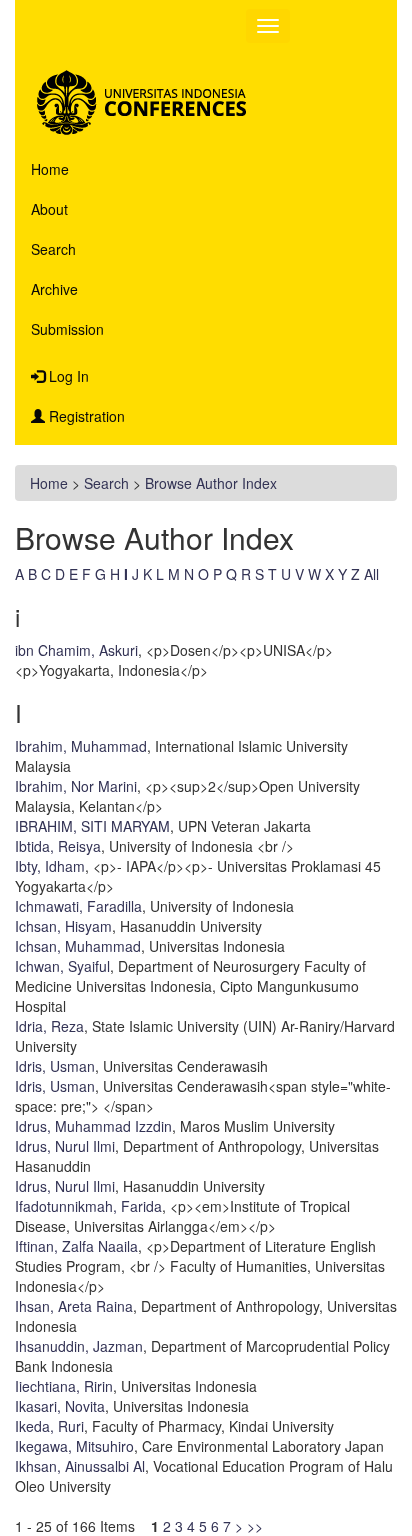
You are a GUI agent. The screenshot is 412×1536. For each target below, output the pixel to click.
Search (53, 249)
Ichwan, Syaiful (62, 966)
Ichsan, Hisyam (63, 926)
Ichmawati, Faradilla (78, 906)
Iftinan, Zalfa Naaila (76, 1246)
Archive (54, 289)
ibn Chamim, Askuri (76, 650)
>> (255, 1526)
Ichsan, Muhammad (78, 946)
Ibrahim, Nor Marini (76, 786)
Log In (67, 376)
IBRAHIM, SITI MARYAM (92, 826)
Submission (67, 329)
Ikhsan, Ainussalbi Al (80, 1466)
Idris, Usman (55, 1066)
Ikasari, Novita (60, 1406)
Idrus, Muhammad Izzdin (93, 1126)
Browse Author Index (211, 483)
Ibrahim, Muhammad (81, 746)
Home (50, 169)
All (371, 574)
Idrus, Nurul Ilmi (65, 1146)
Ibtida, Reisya (58, 846)
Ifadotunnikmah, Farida (88, 1206)
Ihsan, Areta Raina (74, 1306)
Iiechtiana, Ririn (64, 1386)
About (49, 209)
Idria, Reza (49, 1026)
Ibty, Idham (50, 866)
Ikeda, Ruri (49, 1426)
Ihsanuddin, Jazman (79, 1346)
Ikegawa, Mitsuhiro (74, 1446)
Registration (85, 416)
